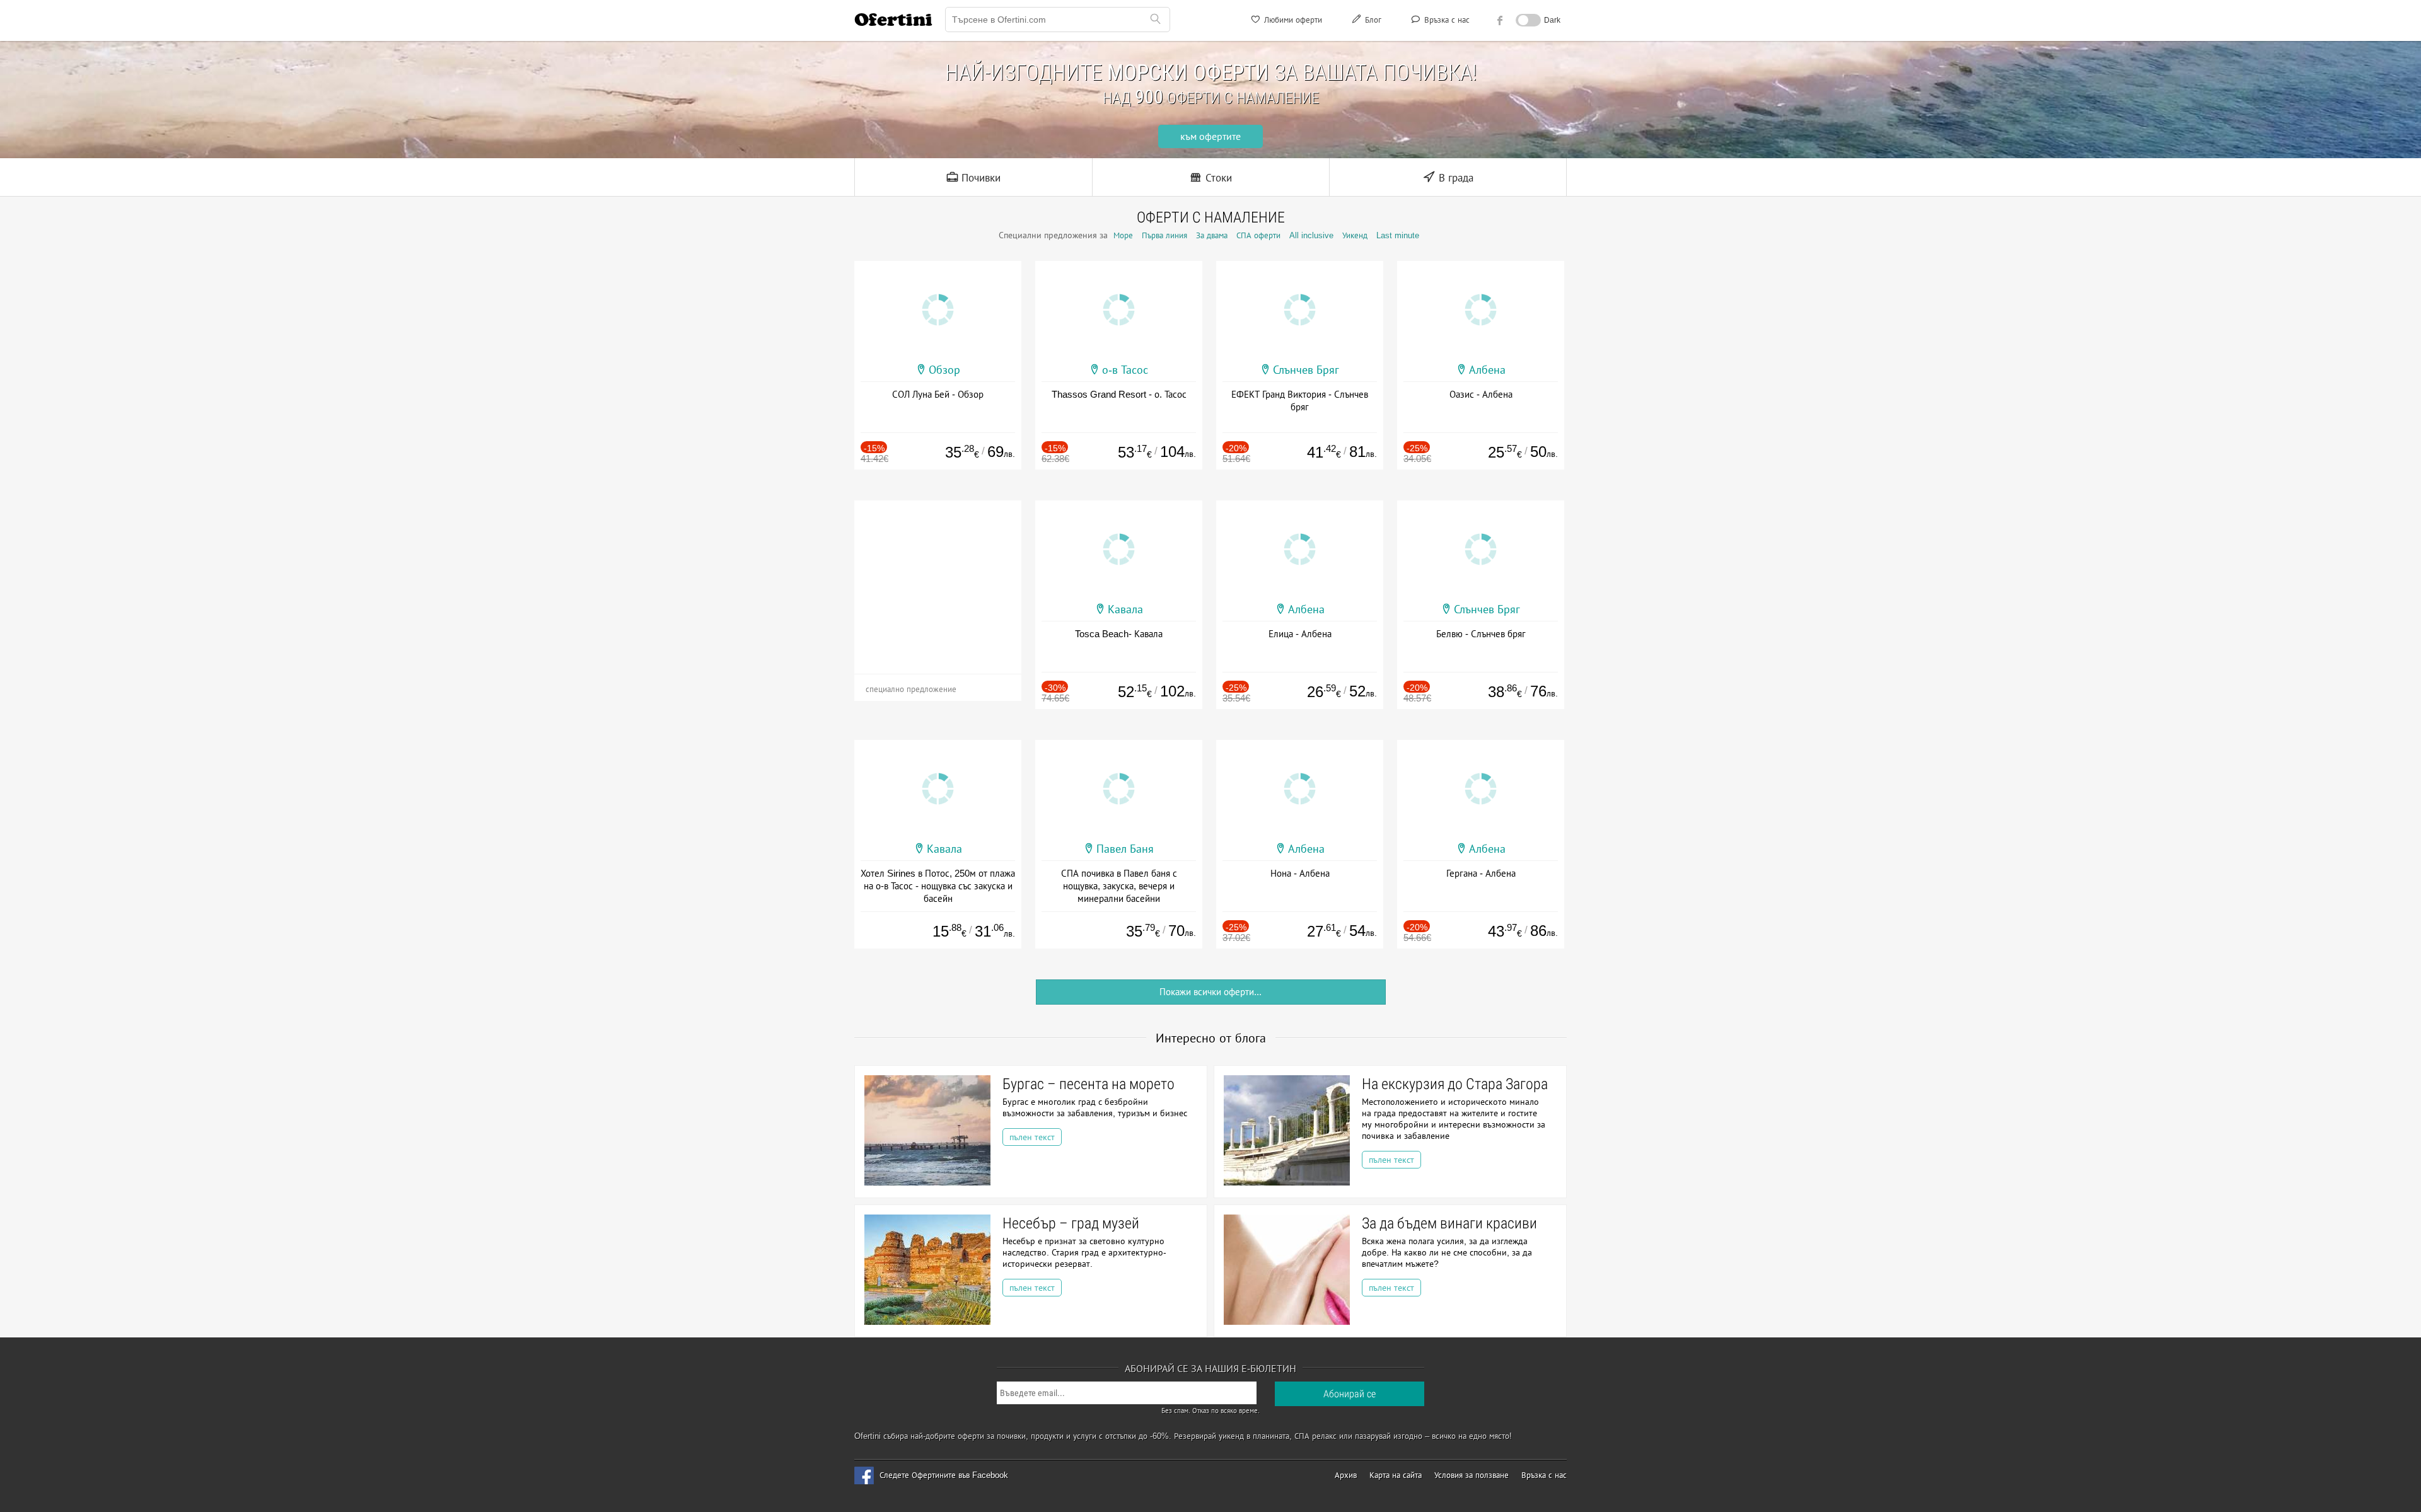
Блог (1372, 20)
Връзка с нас (1446, 20)
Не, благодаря (1320, 199)
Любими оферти (1292, 20)
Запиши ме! (1303, 173)
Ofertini (893, 20)
